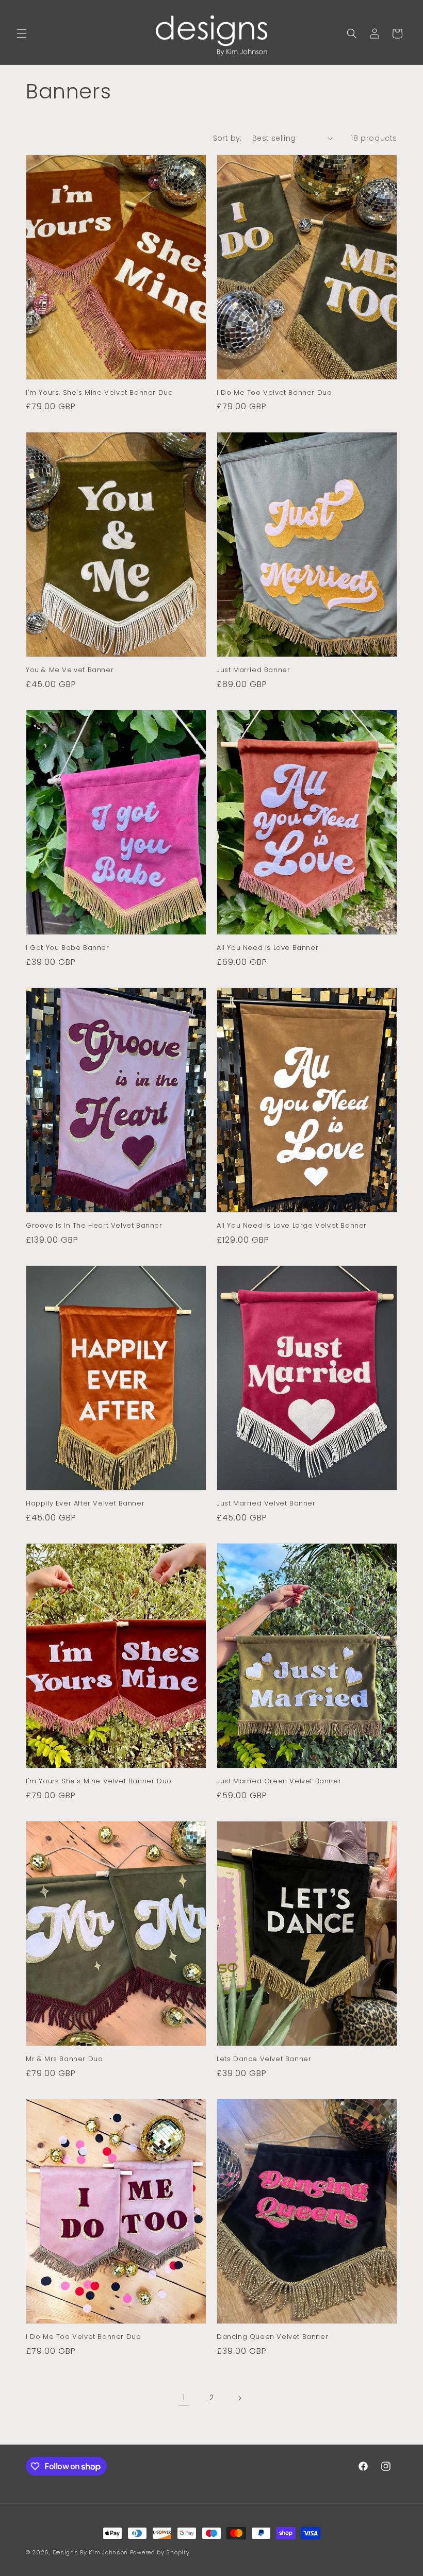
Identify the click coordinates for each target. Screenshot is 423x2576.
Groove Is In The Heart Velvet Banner (94, 1226)
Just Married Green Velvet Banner (279, 1782)
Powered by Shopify (160, 2552)
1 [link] (184, 2397)
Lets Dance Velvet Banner (264, 2059)
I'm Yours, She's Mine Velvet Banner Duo (99, 393)
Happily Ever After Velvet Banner (85, 1504)
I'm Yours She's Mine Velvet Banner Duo (99, 1782)
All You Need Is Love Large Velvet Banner (292, 1226)
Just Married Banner (253, 670)
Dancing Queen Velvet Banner (272, 2337)
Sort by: (227, 138)
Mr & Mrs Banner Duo (64, 2059)
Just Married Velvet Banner (266, 1504)
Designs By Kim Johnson (90, 2552)
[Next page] (239, 2398)
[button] (22, 34)
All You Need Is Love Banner (267, 948)
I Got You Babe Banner (68, 948)
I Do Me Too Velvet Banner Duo (274, 393)
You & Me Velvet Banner (70, 670)
